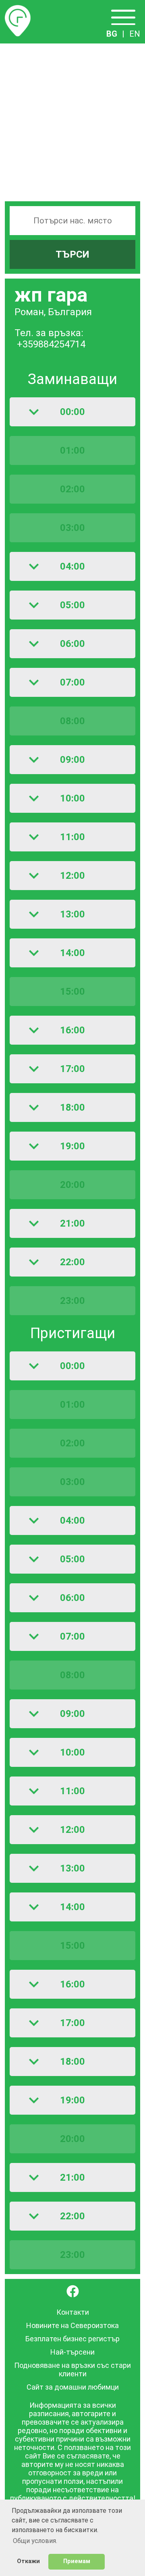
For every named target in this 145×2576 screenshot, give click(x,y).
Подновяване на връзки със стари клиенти (72, 2369)
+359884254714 (51, 344)
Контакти (73, 2312)
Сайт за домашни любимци (73, 2387)
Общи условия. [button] (35, 2541)
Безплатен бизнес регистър (72, 2339)
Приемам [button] (77, 2561)
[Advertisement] (72, 120)
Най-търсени (72, 2352)
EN (135, 34)
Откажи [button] (28, 2561)
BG (112, 34)
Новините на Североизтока (72, 2325)
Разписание (18, 10)
